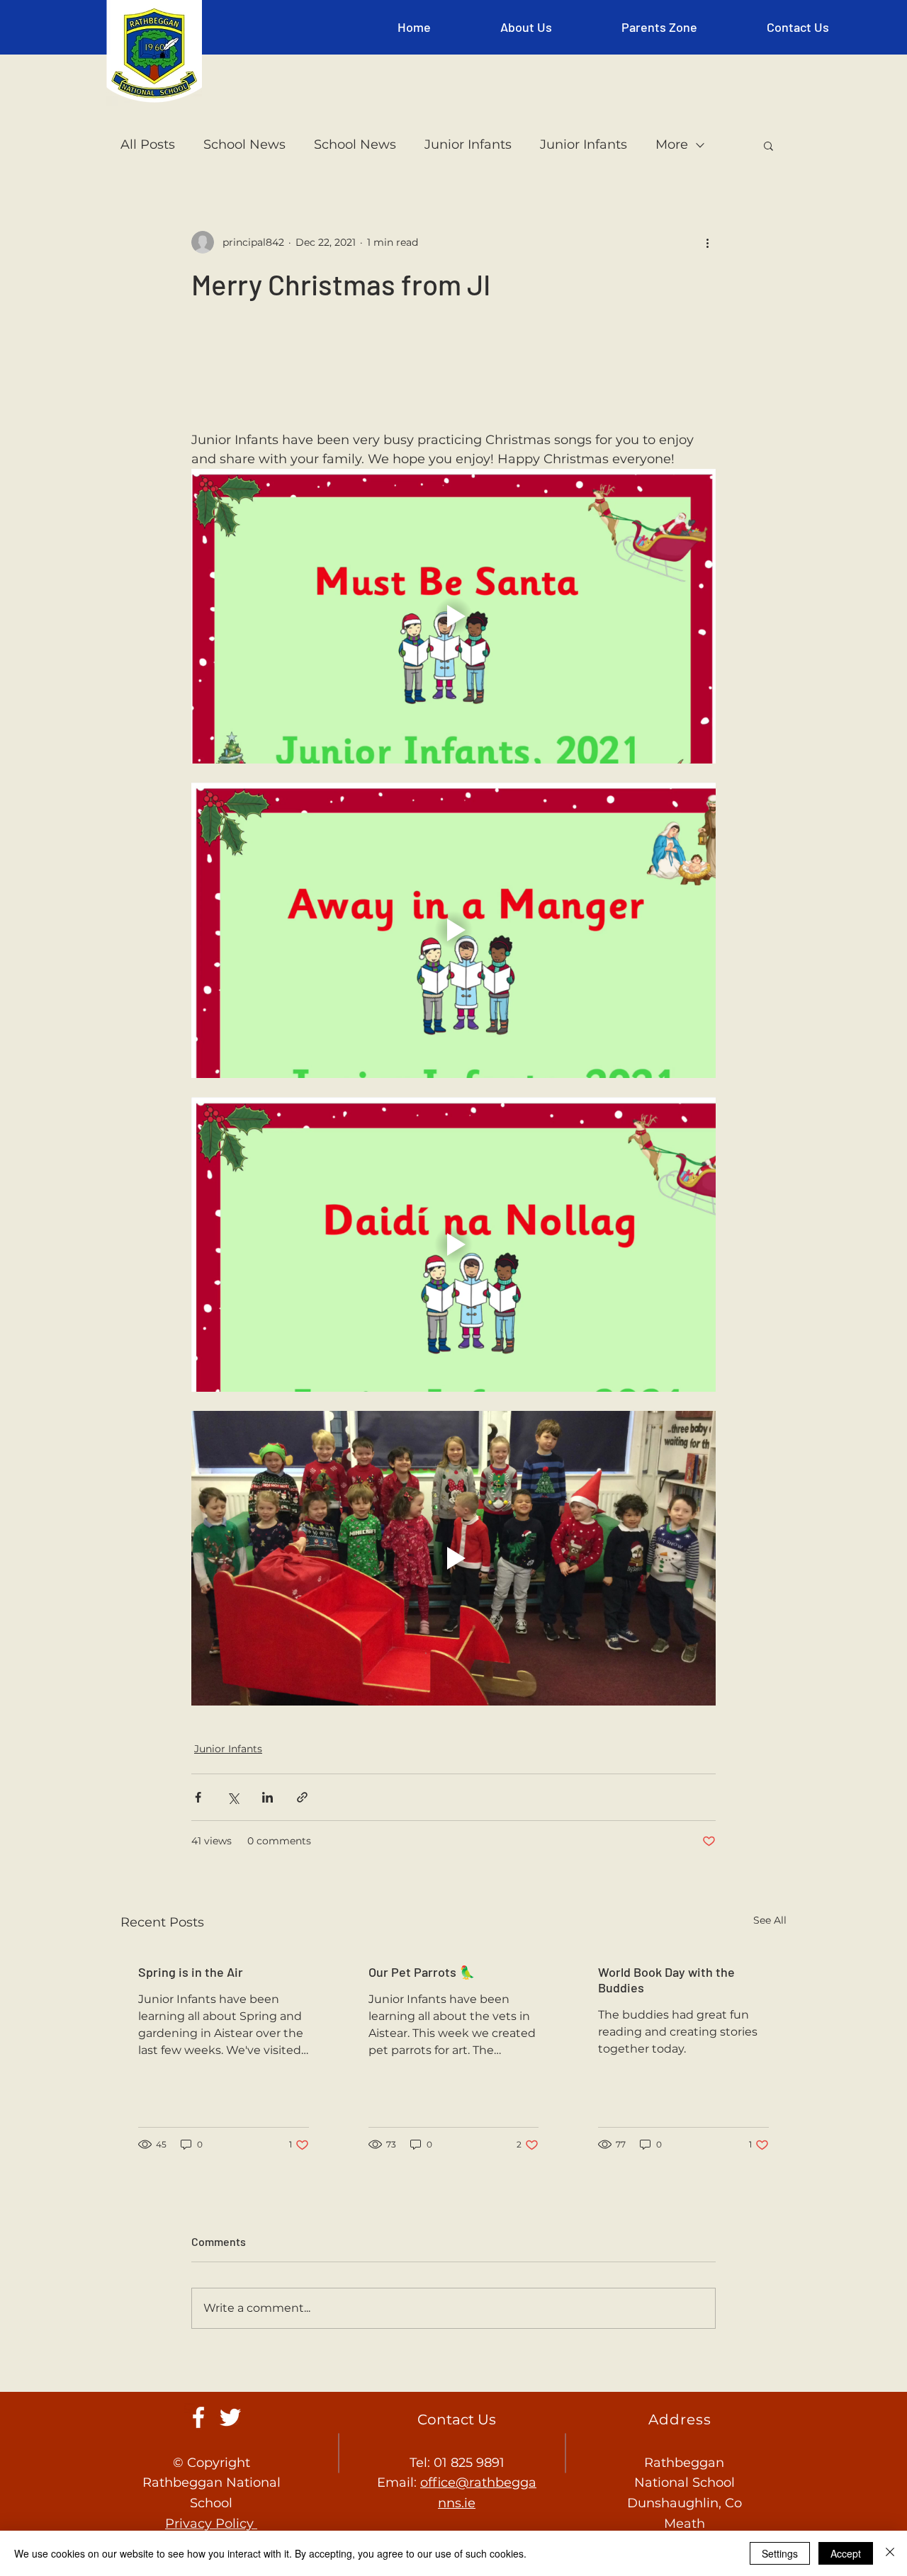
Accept (846, 2553)
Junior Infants (468, 144)
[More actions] (707, 242)
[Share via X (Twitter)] (233, 1797)
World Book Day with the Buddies (666, 1980)
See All (770, 1920)
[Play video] (453, 616)
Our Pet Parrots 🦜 (422, 1972)
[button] (526, 27)
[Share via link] (302, 1797)
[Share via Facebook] (198, 1797)
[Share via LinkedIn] (267, 1797)
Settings (780, 2553)
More (672, 144)
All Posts (148, 144)
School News (244, 144)
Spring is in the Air (191, 1972)
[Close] (890, 2553)
